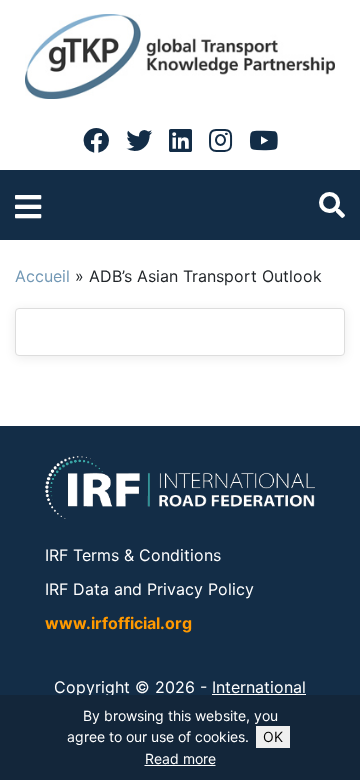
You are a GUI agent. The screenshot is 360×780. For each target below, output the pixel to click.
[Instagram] (220, 140)
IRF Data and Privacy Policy (149, 589)
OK (273, 736)
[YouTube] (263, 140)
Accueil (42, 276)
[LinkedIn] (180, 140)
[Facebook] (96, 140)
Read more (180, 758)
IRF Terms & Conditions (133, 555)
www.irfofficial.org (118, 623)
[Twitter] (139, 140)
